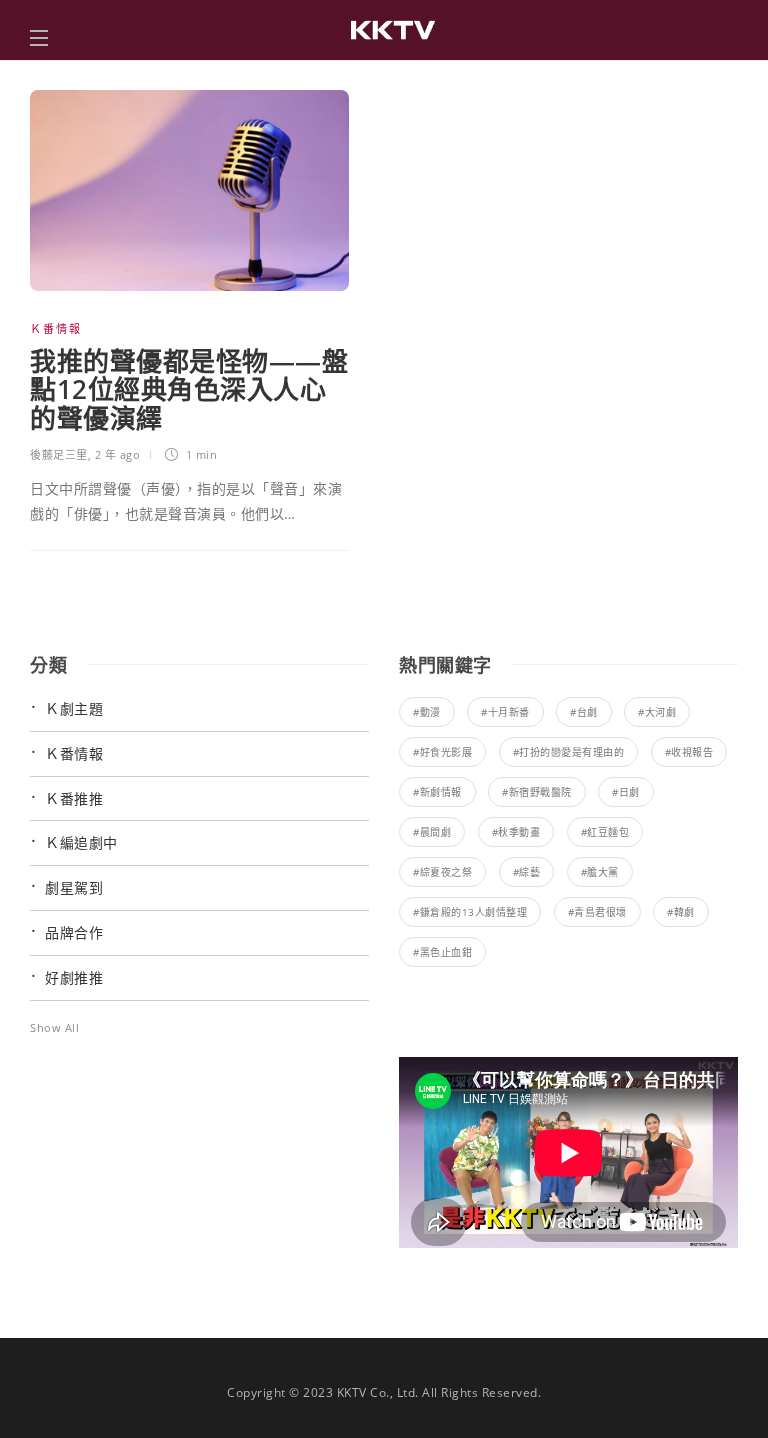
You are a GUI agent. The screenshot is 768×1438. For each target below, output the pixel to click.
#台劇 (584, 712)
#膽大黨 (600, 872)
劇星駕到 (74, 887)
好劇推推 (74, 977)
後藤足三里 (59, 454)
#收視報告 (689, 752)
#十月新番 (505, 712)
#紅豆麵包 (605, 832)
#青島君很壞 (597, 912)
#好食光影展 (442, 752)
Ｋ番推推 (74, 798)
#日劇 (626, 792)
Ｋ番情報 (56, 328)
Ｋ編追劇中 (81, 842)
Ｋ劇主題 (74, 708)
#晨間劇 (432, 832)
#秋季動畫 (516, 832)
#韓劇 (681, 912)
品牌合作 (74, 932)
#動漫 (427, 712)
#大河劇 (657, 712)
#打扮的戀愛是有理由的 (569, 752)
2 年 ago (118, 454)
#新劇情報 (437, 792)
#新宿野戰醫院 (537, 792)
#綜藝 (527, 872)
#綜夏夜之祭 (442, 872)
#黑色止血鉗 (442, 952)
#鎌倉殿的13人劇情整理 (470, 912)
